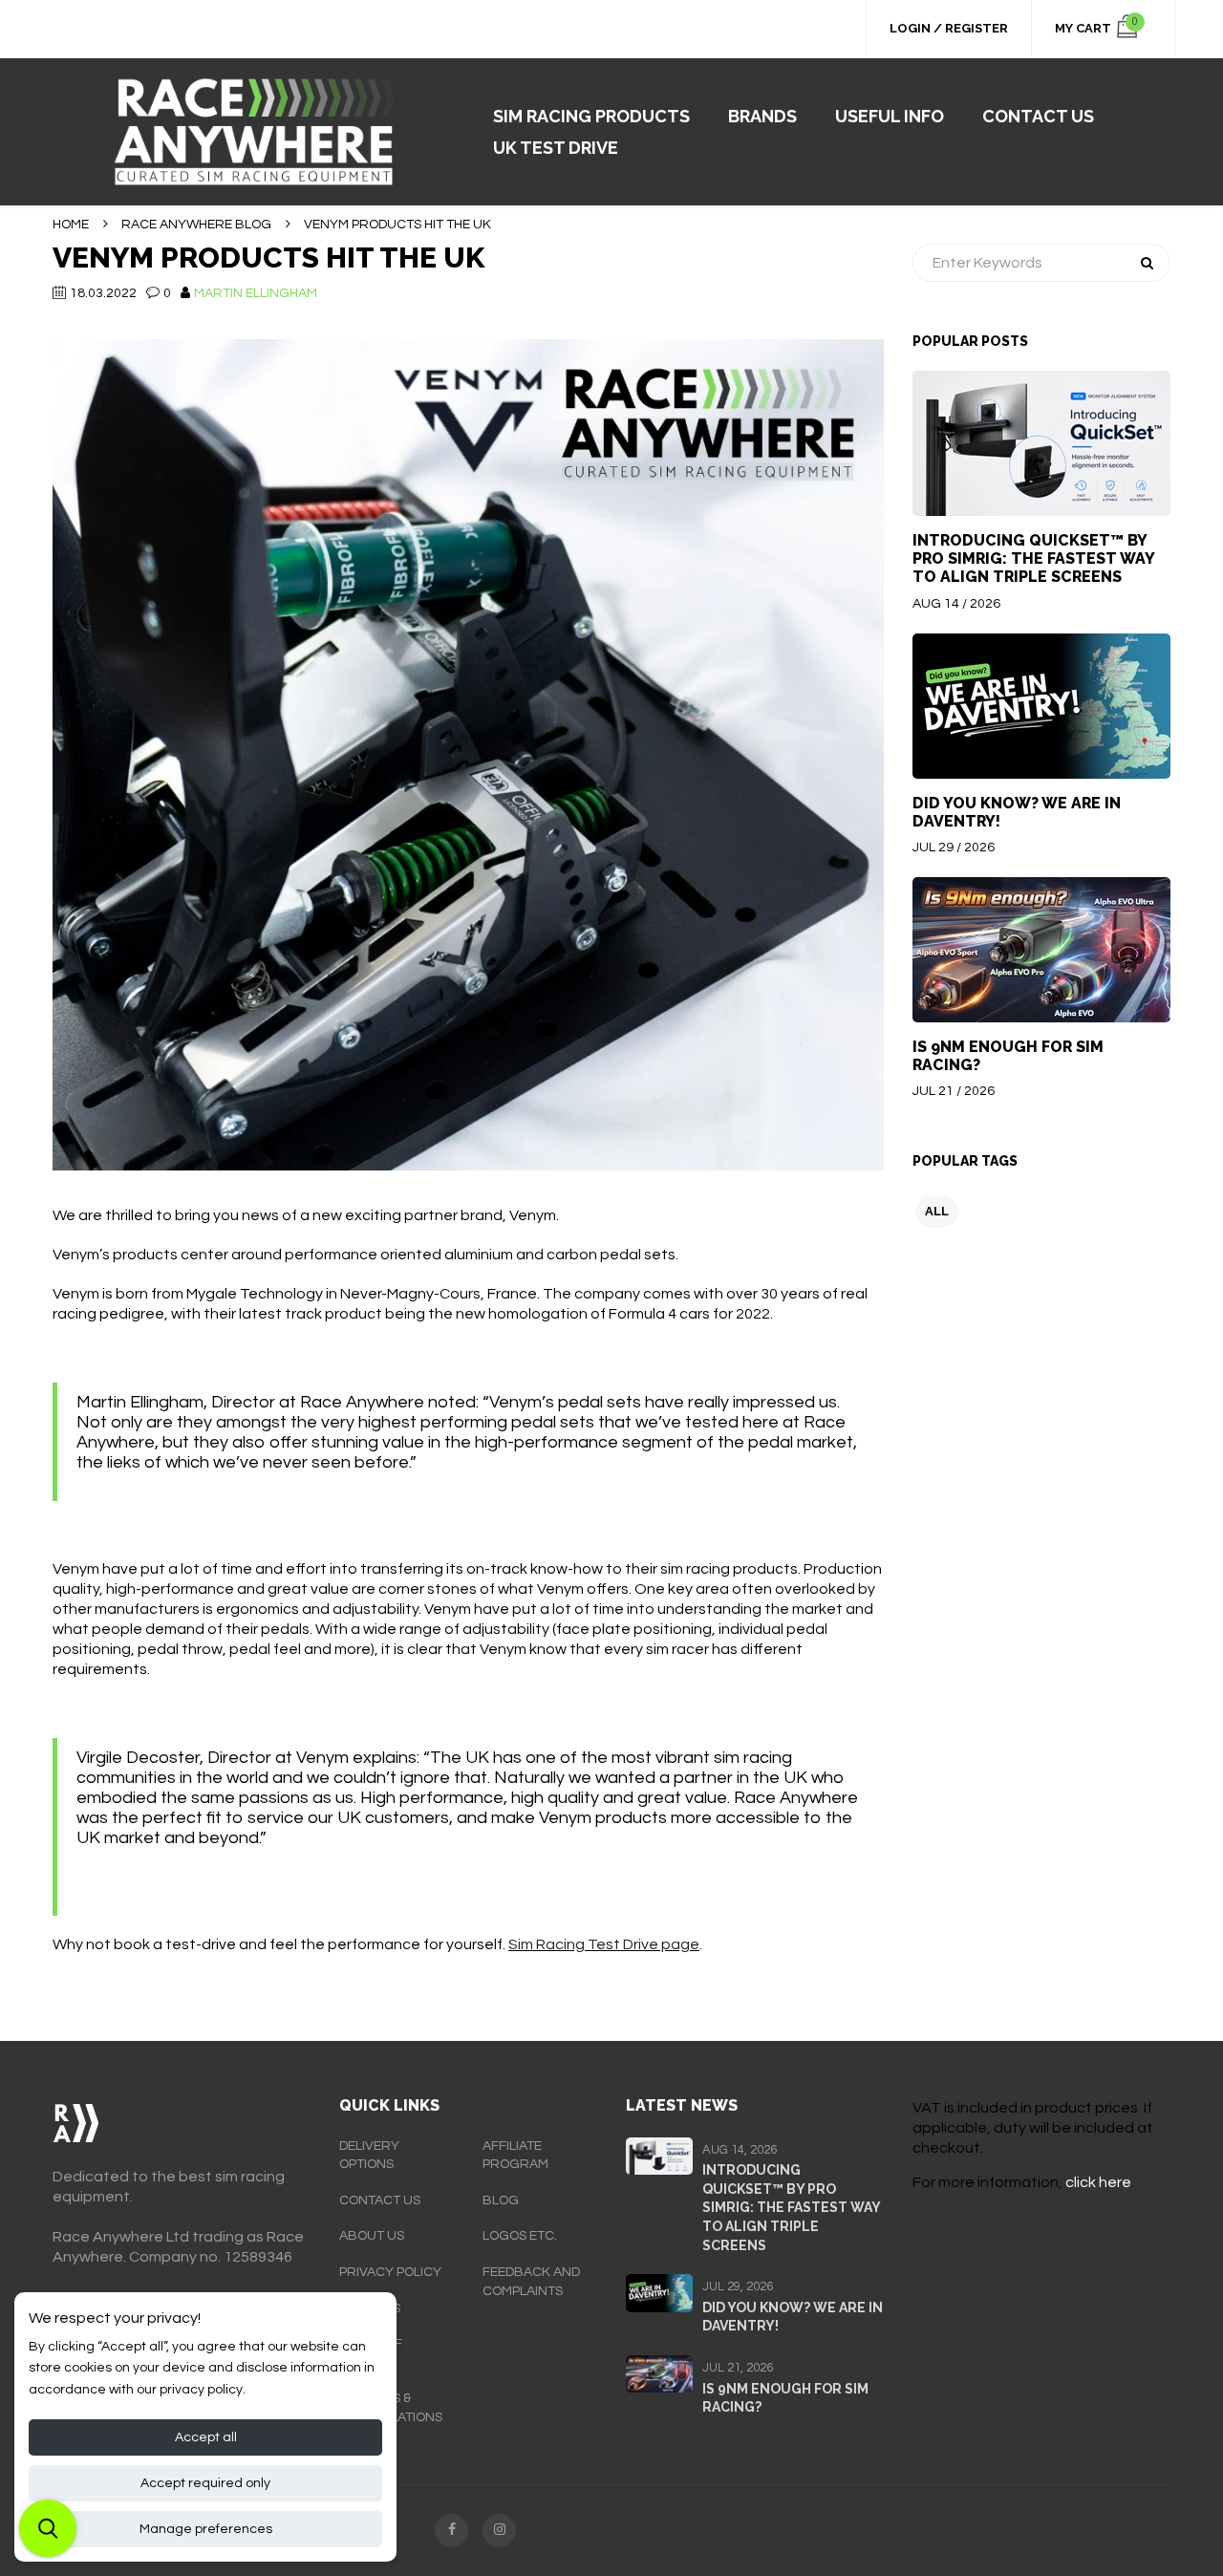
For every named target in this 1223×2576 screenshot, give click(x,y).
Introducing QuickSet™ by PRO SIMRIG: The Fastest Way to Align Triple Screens (1033, 558)
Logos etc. (520, 2236)
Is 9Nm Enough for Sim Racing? (1008, 1056)
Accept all (206, 2437)
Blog (501, 2200)
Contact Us (380, 2200)
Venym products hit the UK (268, 258)
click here (1098, 2182)
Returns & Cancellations (391, 2408)
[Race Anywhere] (261, 132)
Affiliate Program (515, 2156)
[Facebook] (451, 2531)
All (937, 1211)
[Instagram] (499, 2531)
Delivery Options (369, 2156)
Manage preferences (206, 2529)
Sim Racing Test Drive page (604, 1944)
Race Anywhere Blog (196, 225)
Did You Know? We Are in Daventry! (1017, 812)
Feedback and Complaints (531, 2282)
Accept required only (205, 2483)
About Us (372, 2236)
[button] (48, 2528)
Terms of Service (371, 2353)
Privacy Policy (390, 2272)
